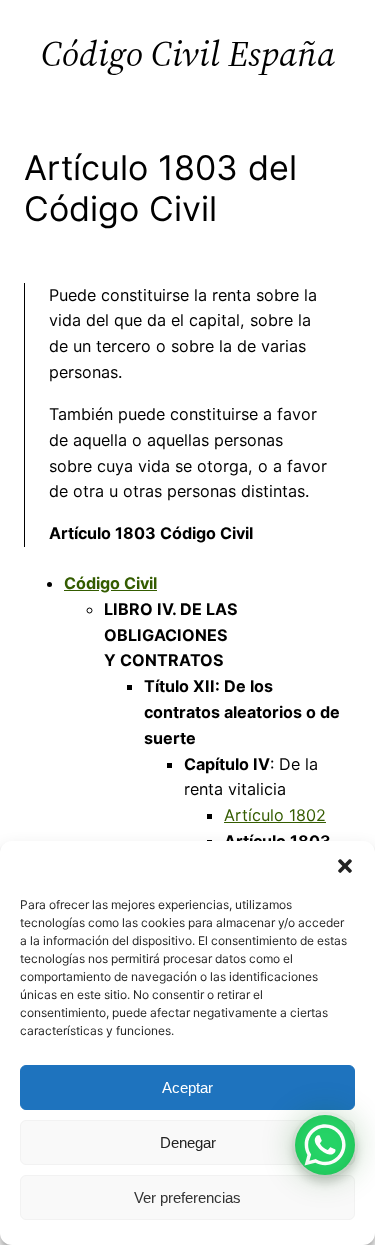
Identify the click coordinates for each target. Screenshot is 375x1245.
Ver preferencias (187, 1197)
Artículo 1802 (275, 815)
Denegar (188, 1142)
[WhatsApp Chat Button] (325, 1145)
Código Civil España (188, 53)
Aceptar (187, 1087)
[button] (345, 866)
